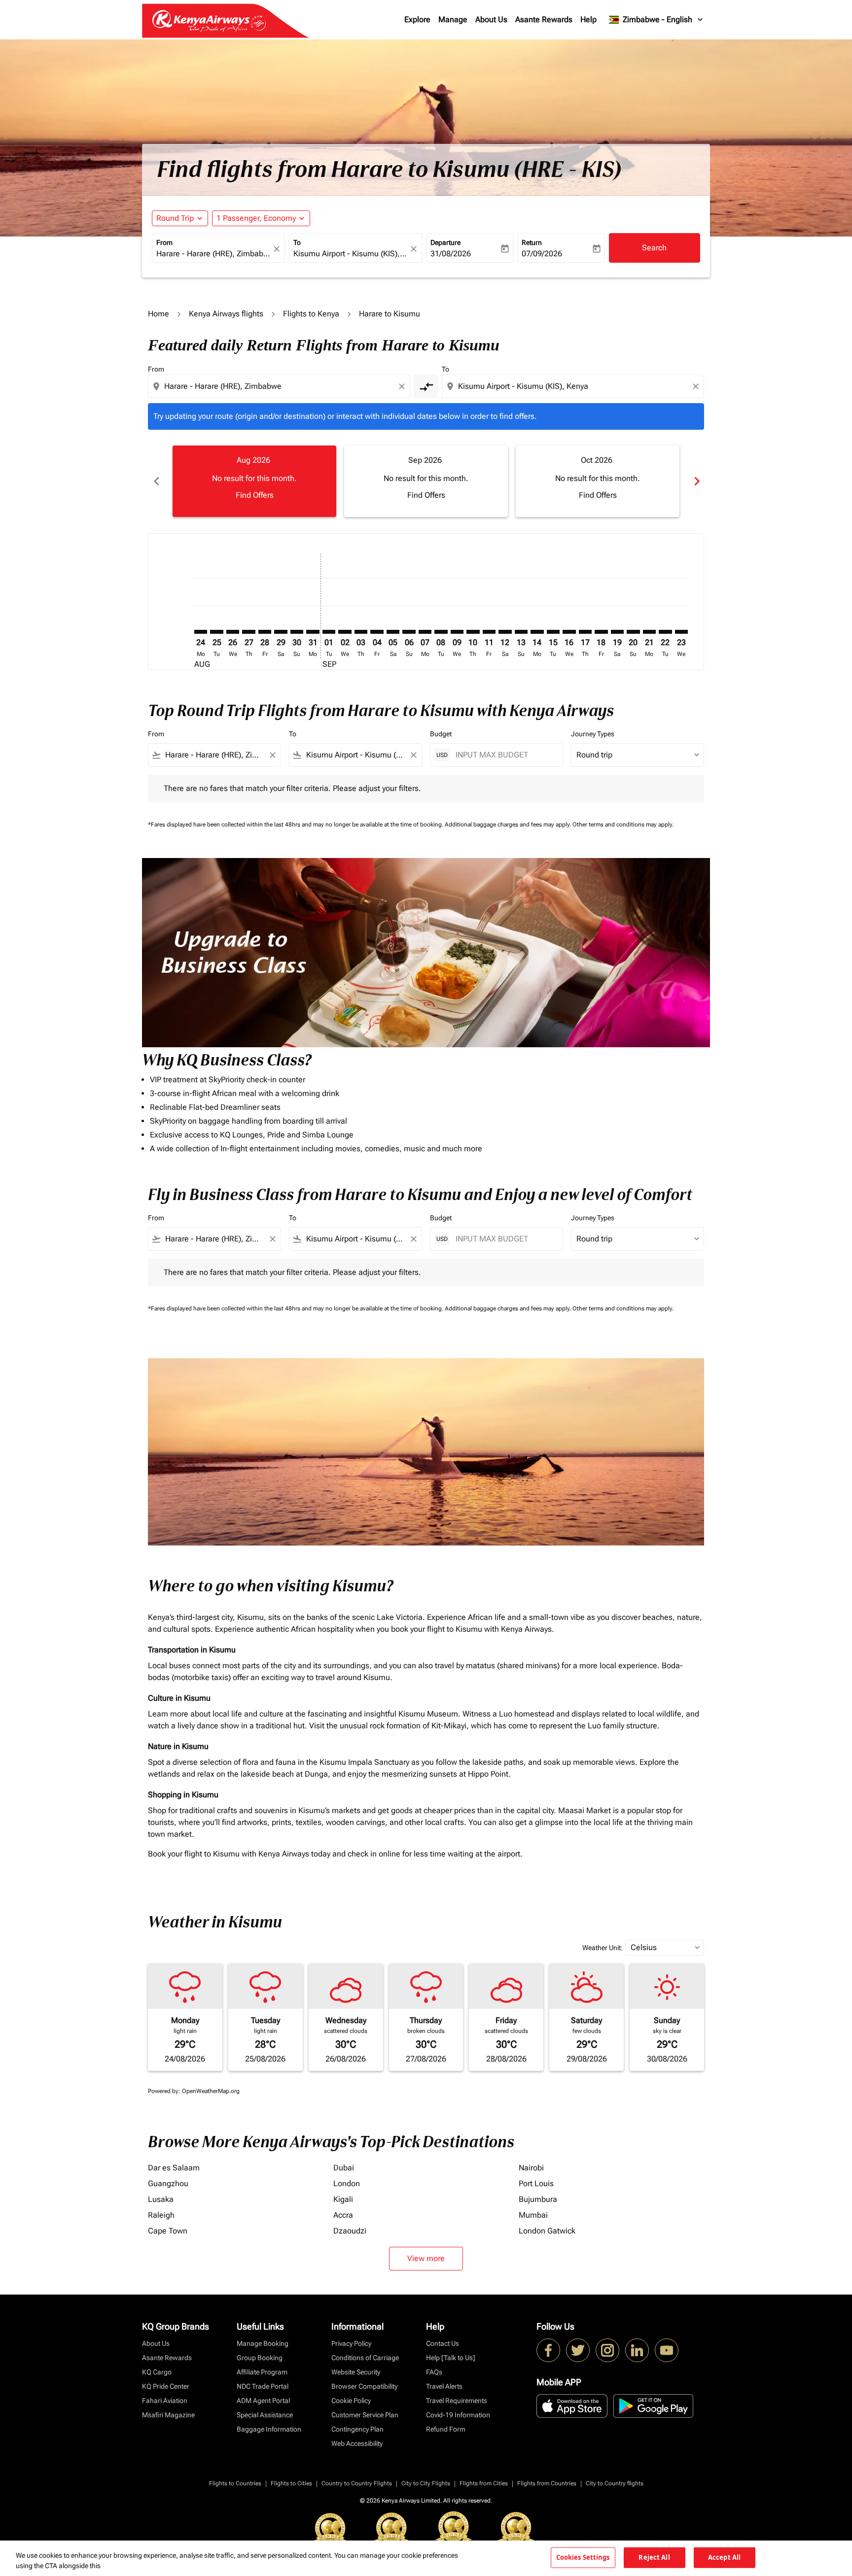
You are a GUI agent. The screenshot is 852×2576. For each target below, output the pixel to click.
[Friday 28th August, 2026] (265, 632)
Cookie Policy (351, 2401)
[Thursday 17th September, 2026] (585, 632)
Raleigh (161, 2215)
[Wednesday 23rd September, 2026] (681, 632)
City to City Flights (426, 2483)
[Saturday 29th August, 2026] (281, 632)
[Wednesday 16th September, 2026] (569, 632)
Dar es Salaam (174, 2168)
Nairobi (531, 2168)
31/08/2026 (451, 254)
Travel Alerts (444, 2386)
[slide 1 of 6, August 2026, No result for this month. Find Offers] (254, 481)
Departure (445, 242)
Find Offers (255, 495)
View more (426, 2258)
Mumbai (533, 2215)
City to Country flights (615, 2483)
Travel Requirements (457, 2401)
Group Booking (260, 2358)
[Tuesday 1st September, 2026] (329, 632)
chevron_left (156, 481)
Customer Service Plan (365, 2415)
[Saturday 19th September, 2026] (617, 632)
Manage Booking (263, 2343)
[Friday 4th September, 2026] (377, 632)
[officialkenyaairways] (607, 2350)
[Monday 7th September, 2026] (425, 632)
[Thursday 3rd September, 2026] (361, 632)
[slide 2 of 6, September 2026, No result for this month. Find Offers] (426, 481)
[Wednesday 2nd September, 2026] (345, 632)
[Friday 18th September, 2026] (601, 632)
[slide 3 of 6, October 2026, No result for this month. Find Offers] (598, 481)
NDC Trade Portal (263, 2386)
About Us (491, 19)
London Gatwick (547, 2231)
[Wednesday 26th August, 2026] (233, 632)
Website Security (356, 2372)
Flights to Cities (291, 2483)
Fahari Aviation (165, 2401)
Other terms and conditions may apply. (623, 824)
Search (654, 248)
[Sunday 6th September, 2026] (409, 632)
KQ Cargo (157, 2372)
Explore (417, 19)
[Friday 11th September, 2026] (489, 632)
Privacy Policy (351, 2343)
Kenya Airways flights (226, 314)
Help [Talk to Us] (451, 2358)
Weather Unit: (603, 1948)
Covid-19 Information (458, 2415)
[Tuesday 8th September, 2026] (441, 632)
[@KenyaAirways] (578, 2350)
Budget (441, 734)
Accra (343, 2215)
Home (159, 314)
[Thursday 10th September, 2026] (473, 632)
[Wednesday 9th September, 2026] (457, 632)
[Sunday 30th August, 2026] (297, 632)
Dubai (344, 2168)
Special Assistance (265, 2415)
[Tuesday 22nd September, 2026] (665, 632)
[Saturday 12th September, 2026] (505, 632)
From (164, 242)
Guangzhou (168, 2183)
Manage (453, 19)
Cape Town (168, 2231)
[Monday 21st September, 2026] (649, 632)
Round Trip (175, 218)
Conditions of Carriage (365, 2358)
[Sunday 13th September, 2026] (521, 632)
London (347, 2183)
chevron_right (696, 481)
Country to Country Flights (357, 2483)
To (297, 242)
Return (532, 242)
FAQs (434, 2372)
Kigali (343, 2199)
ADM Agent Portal (263, 2401)
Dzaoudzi (350, 2231)
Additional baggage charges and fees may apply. (509, 824)
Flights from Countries (547, 2483)
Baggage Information (269, 2429)
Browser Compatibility (364, 2386)
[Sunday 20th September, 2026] (633, 632)
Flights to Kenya (311, 314)
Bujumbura (538, 2199)
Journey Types (593, 734)
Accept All (724, 2557)
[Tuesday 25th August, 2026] (216, 632)
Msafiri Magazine (168, 2415)
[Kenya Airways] (548, 2350)
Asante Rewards (544, 19)
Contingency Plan (357, 2429)
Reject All (654, 2557)
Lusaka (161, 2199)
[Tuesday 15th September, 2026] (553, 632)
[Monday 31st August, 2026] (313, 632)
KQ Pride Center (166, 2386)
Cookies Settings (583, 2557)
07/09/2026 (542, 254)
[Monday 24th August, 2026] (201, 632)
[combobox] (213, 254)
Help (588, 19)
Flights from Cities (484, 2483)
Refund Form (446, 2429)
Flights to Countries (235, 2483)
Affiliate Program (262, 2372)
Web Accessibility (357, 2443)
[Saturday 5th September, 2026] (393, 632)
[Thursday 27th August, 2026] (248, 632)
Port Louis (536, 2183)
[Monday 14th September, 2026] (537, 632)
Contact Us (443, 2343)
